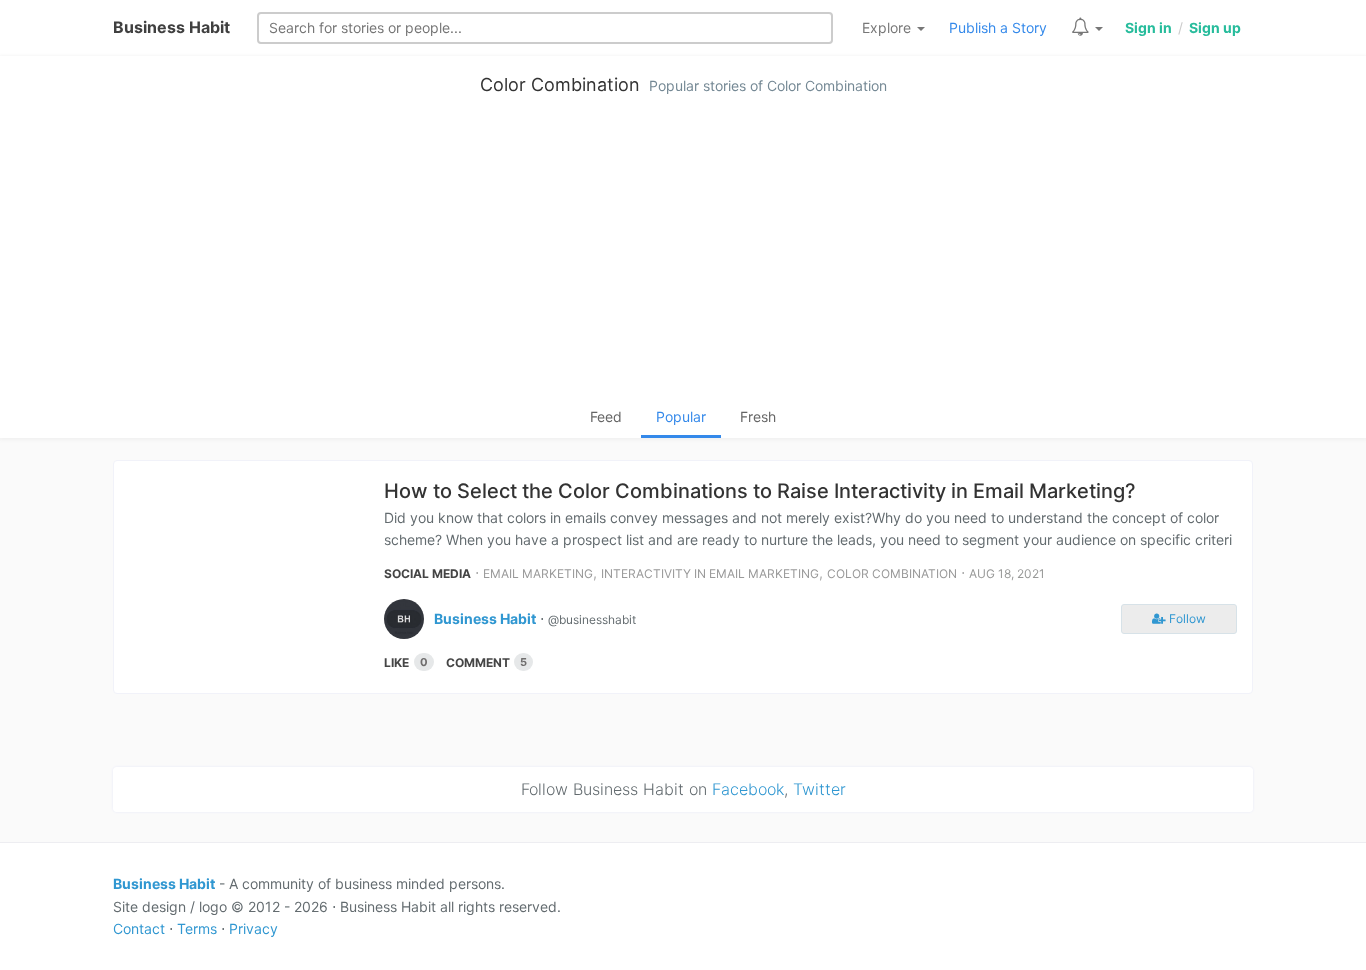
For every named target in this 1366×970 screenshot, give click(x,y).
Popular (681, 416)
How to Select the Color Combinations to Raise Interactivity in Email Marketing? (760, 491)
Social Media (427, 573)
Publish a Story (998, 27)
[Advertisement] (683, 256)
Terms (197, 928)
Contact (139, 928)
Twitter (819, 789)
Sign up (1215, 27)
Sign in (1148, 27)
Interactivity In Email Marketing (710, 573)
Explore (888, 27)
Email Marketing (538, 573)
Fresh (758, 416)
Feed (606, 416)
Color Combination (560, 84)
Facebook (748, 789)
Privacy (253, 928)
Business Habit (171, 27)
